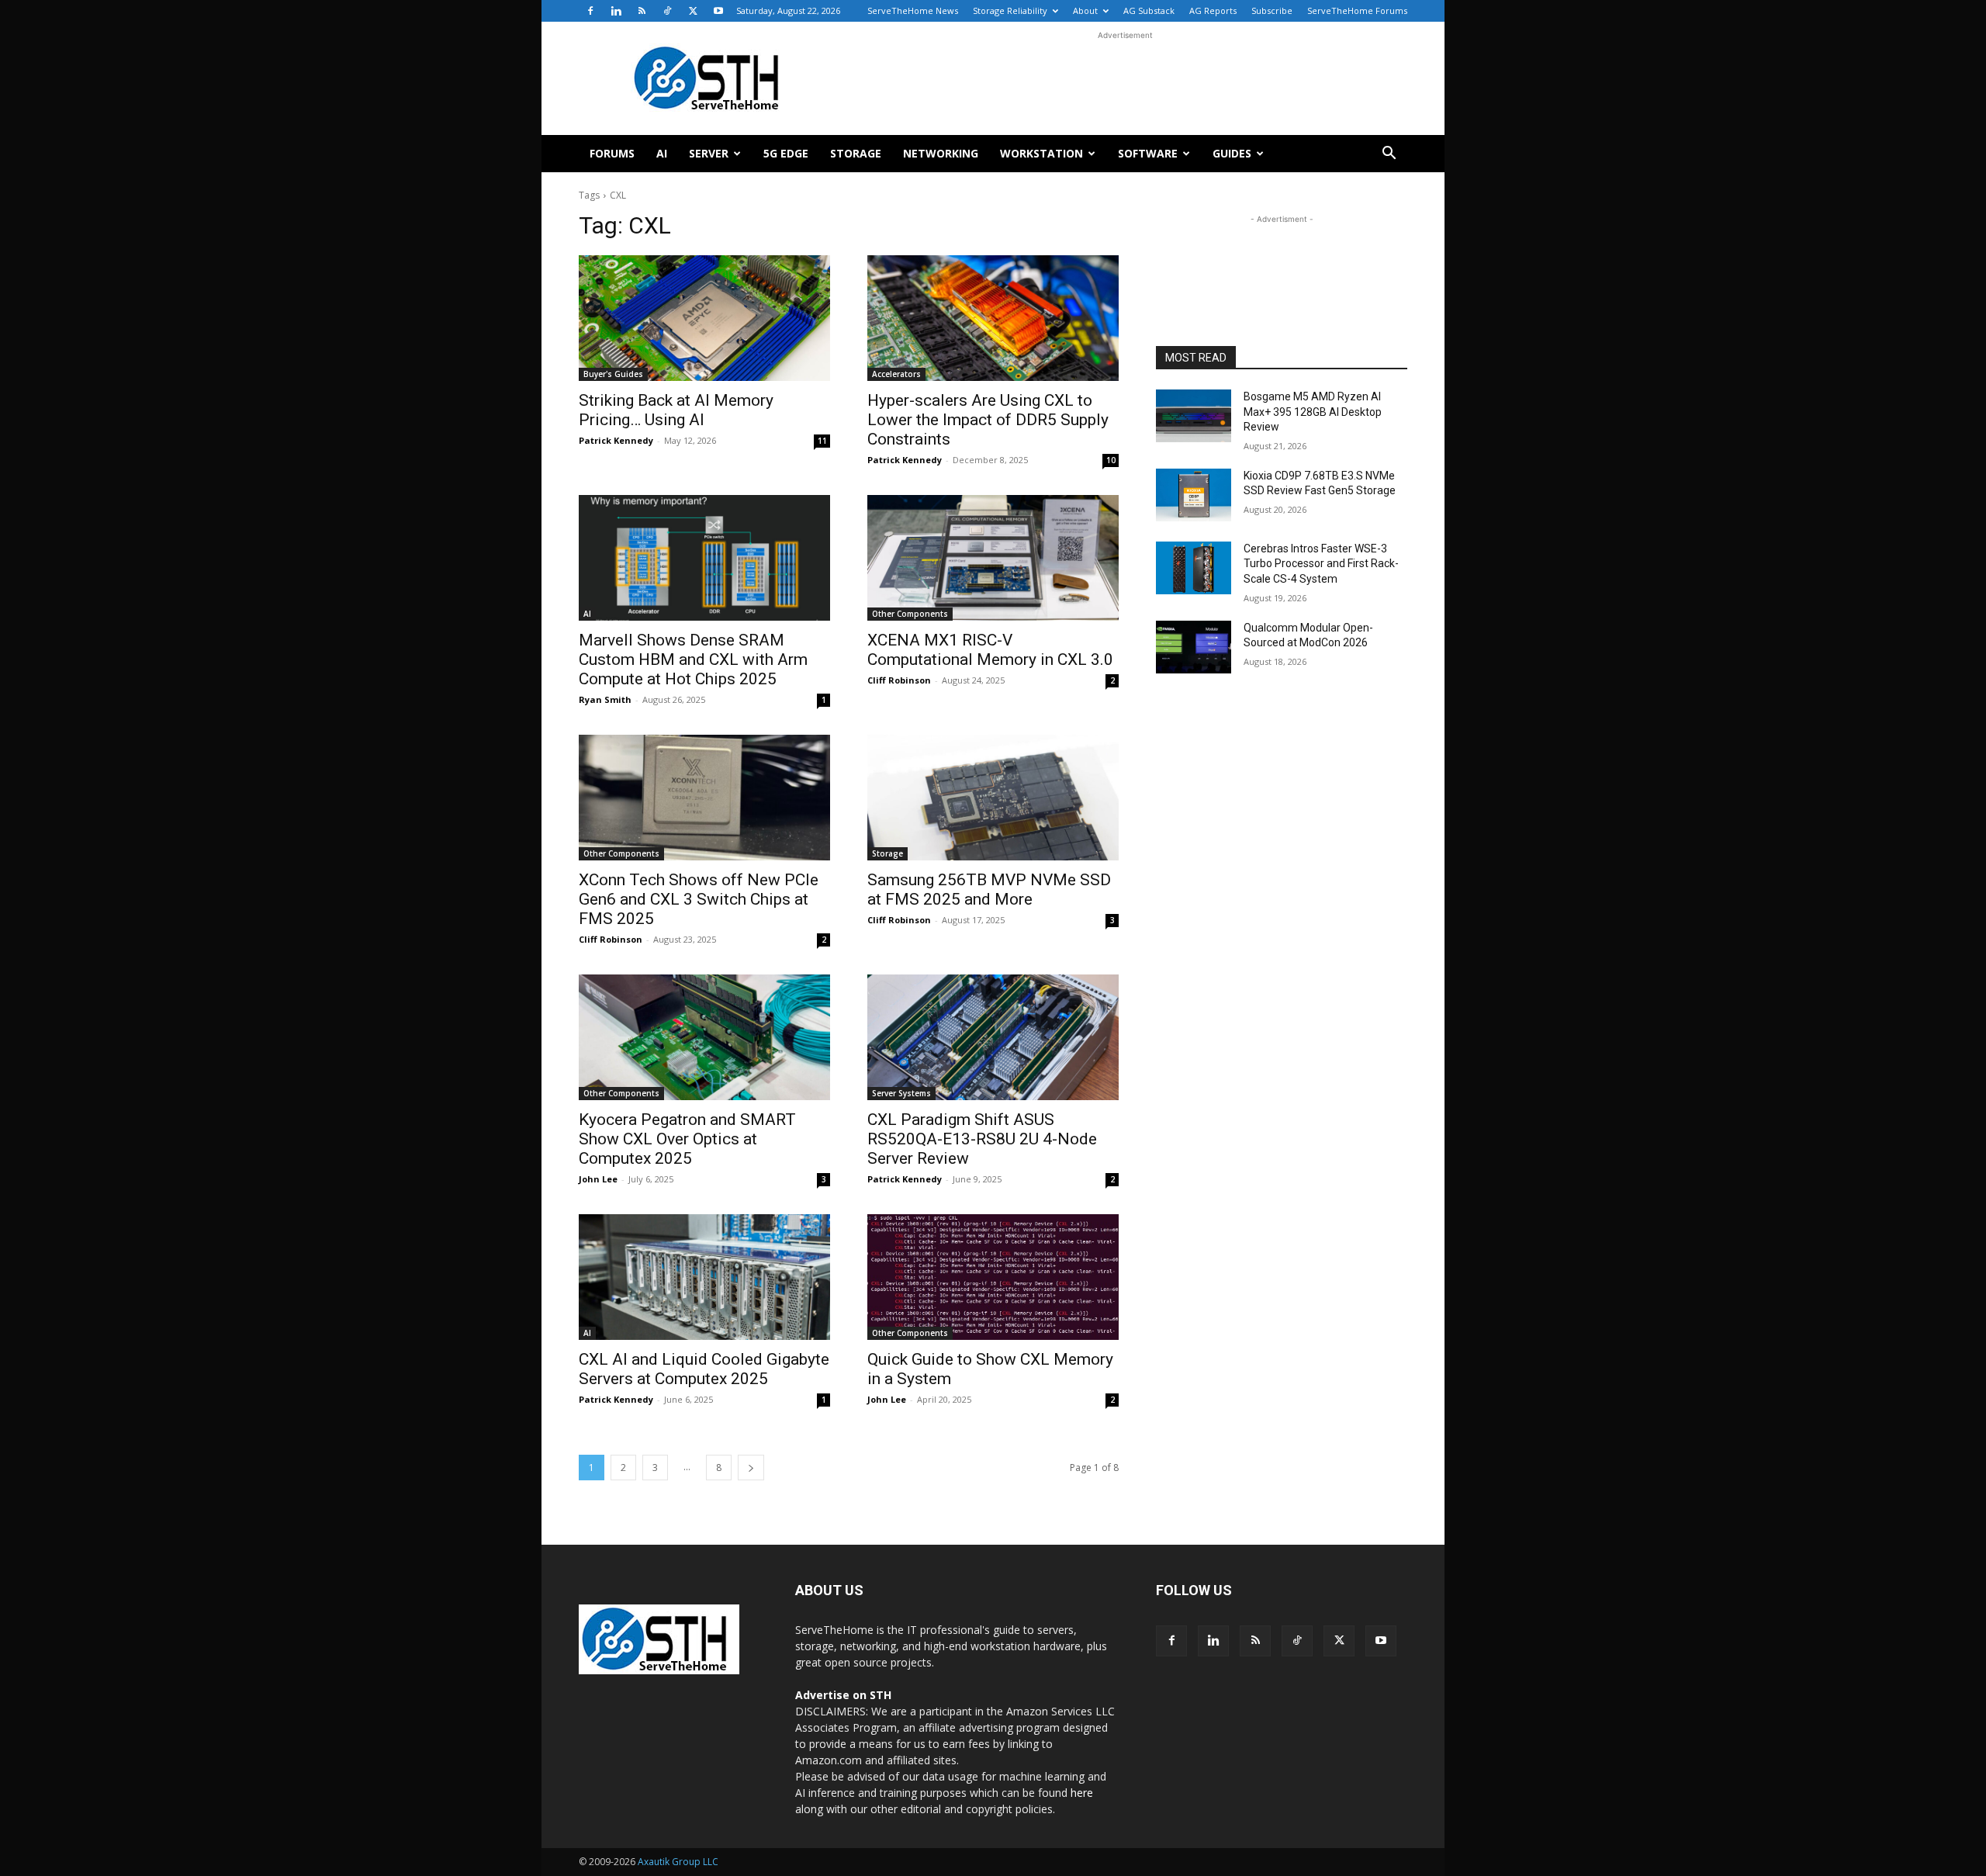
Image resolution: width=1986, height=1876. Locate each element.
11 (822, 441)
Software (1148, 153)
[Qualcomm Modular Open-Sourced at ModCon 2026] (1194, 647)
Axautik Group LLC (678, 1862)
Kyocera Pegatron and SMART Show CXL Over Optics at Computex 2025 (687, 1139)
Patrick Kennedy (616, 440)
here (1082, 1793)
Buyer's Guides (613, 374)
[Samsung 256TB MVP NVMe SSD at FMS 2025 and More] (993, 798)
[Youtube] (718, 11)
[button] (1389, 155)
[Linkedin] (616, 11)
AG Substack (1149, 10)
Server (709, 153)
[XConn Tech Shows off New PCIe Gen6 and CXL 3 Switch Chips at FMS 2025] (704, 798)
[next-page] (751, 1468)
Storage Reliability (1010, 10)
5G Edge (786, 153)
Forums (612, 153)
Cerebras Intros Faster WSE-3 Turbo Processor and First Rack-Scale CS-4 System (1321, 564)
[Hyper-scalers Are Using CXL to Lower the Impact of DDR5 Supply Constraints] (993, 318)
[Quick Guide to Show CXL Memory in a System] (993, 1277)
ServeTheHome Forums (1357, 10)
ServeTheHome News (913, 10)
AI (662, 153)
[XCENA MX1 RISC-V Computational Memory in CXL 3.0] (993, 558)
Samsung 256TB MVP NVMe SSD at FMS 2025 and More (989, 890)
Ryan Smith (605, 699)
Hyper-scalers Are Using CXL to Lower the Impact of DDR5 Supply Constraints (988, 420)
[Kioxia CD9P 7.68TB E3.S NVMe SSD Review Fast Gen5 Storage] (1194, 495)
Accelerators (896, 374)
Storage (856, 153)
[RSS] (642, 11)
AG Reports (1213, 10)
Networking (941, 153)
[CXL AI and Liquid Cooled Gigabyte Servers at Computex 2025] (704, 1277)
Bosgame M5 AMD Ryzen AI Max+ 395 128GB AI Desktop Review (1313, 412)
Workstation (1041, 153)
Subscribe (1272, 10)
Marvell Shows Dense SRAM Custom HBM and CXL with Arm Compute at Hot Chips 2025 (693, 659)
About (1085, 10)
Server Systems (901, 1093)
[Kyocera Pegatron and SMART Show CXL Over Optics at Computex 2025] (704, 1037)
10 (1111, 460)
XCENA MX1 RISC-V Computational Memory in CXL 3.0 (990, 650)
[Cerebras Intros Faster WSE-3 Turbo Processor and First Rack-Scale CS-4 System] (1194, 568)
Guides (1232, 153)
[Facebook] (590, 11)
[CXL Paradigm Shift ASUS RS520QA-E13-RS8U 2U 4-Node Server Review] (993, 1037)
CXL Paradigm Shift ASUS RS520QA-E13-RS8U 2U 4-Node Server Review (982, 1139)
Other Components (910, 614)
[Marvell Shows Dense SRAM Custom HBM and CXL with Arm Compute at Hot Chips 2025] (704, 558)
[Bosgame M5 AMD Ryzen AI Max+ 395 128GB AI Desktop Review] (1194, 416)
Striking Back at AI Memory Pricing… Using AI (676, 410)
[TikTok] (667, 11)
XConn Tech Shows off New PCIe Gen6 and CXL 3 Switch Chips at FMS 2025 (699, 899)
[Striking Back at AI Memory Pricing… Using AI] (704, 318)
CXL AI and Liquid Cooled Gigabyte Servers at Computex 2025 (704, 1369)
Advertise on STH (843, 1695)
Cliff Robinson (899, 680)
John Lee (598, 1179)
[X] (693, 11)
